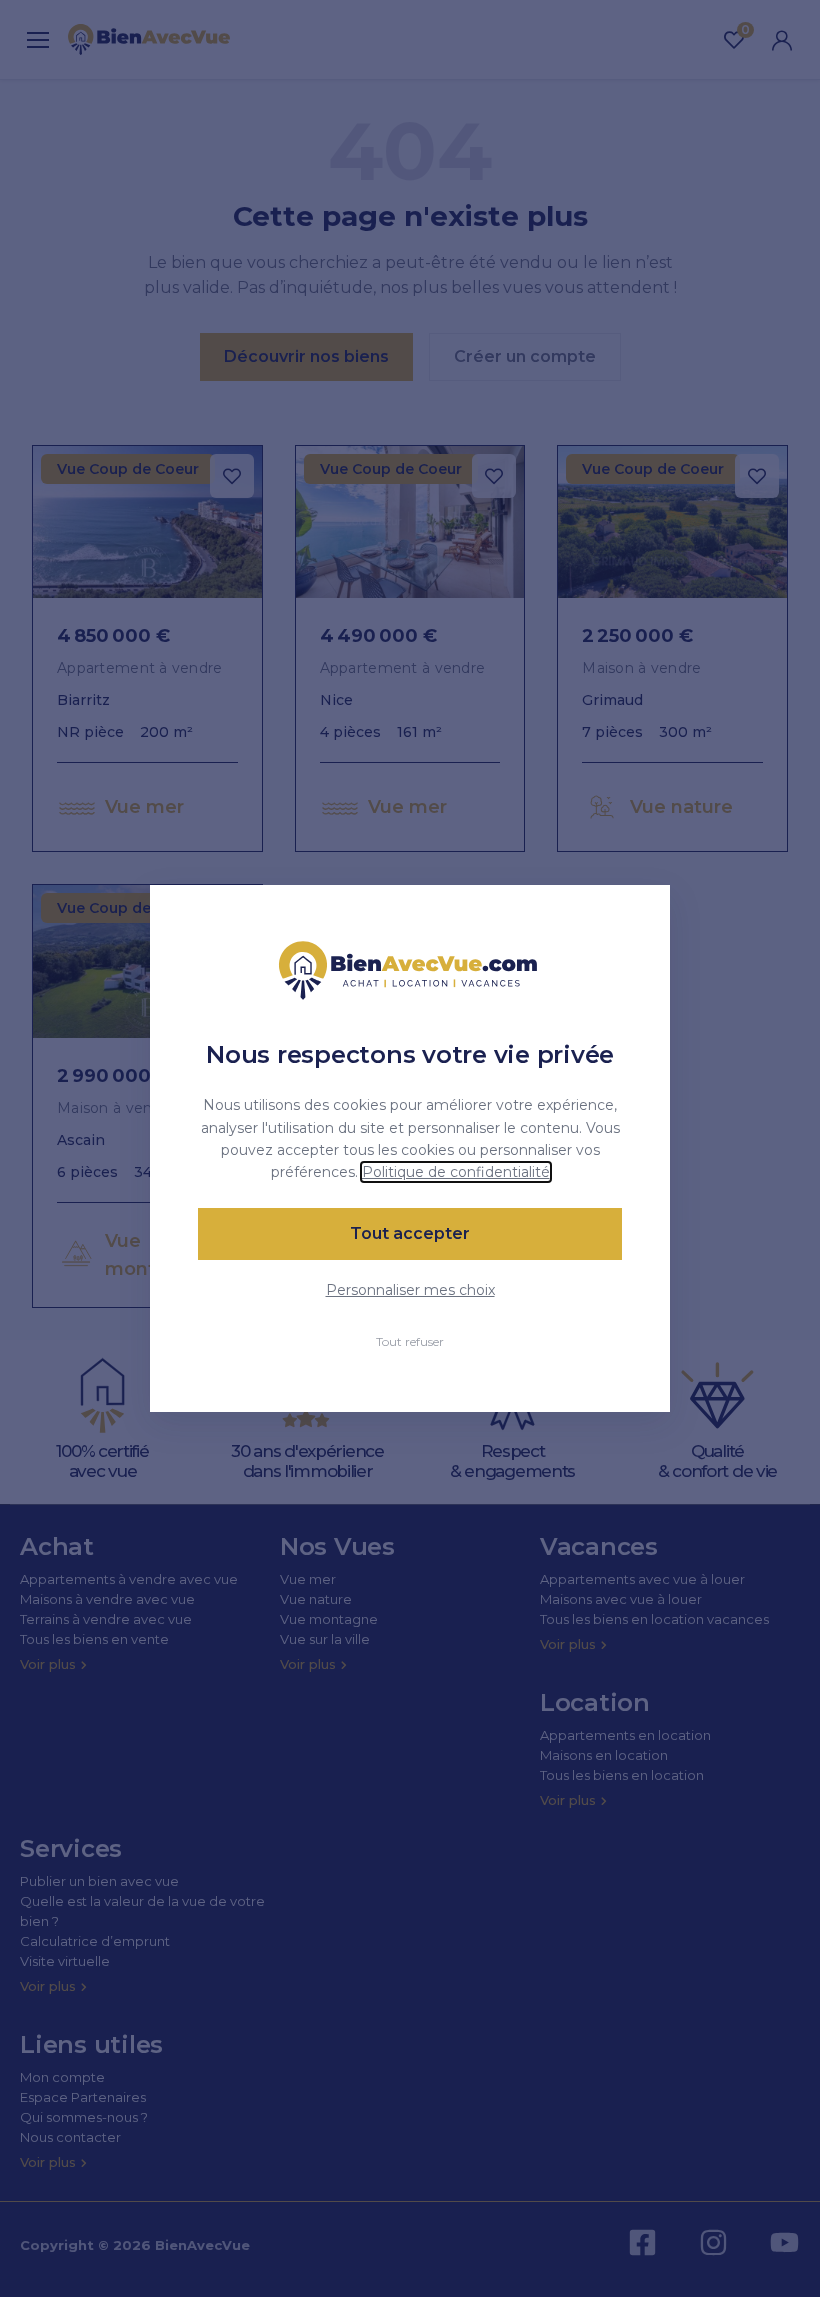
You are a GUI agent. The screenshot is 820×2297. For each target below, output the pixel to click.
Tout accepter (410, 1233)
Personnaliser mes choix (410, 1290)
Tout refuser (410, 1341)
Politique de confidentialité (456, 1172)
